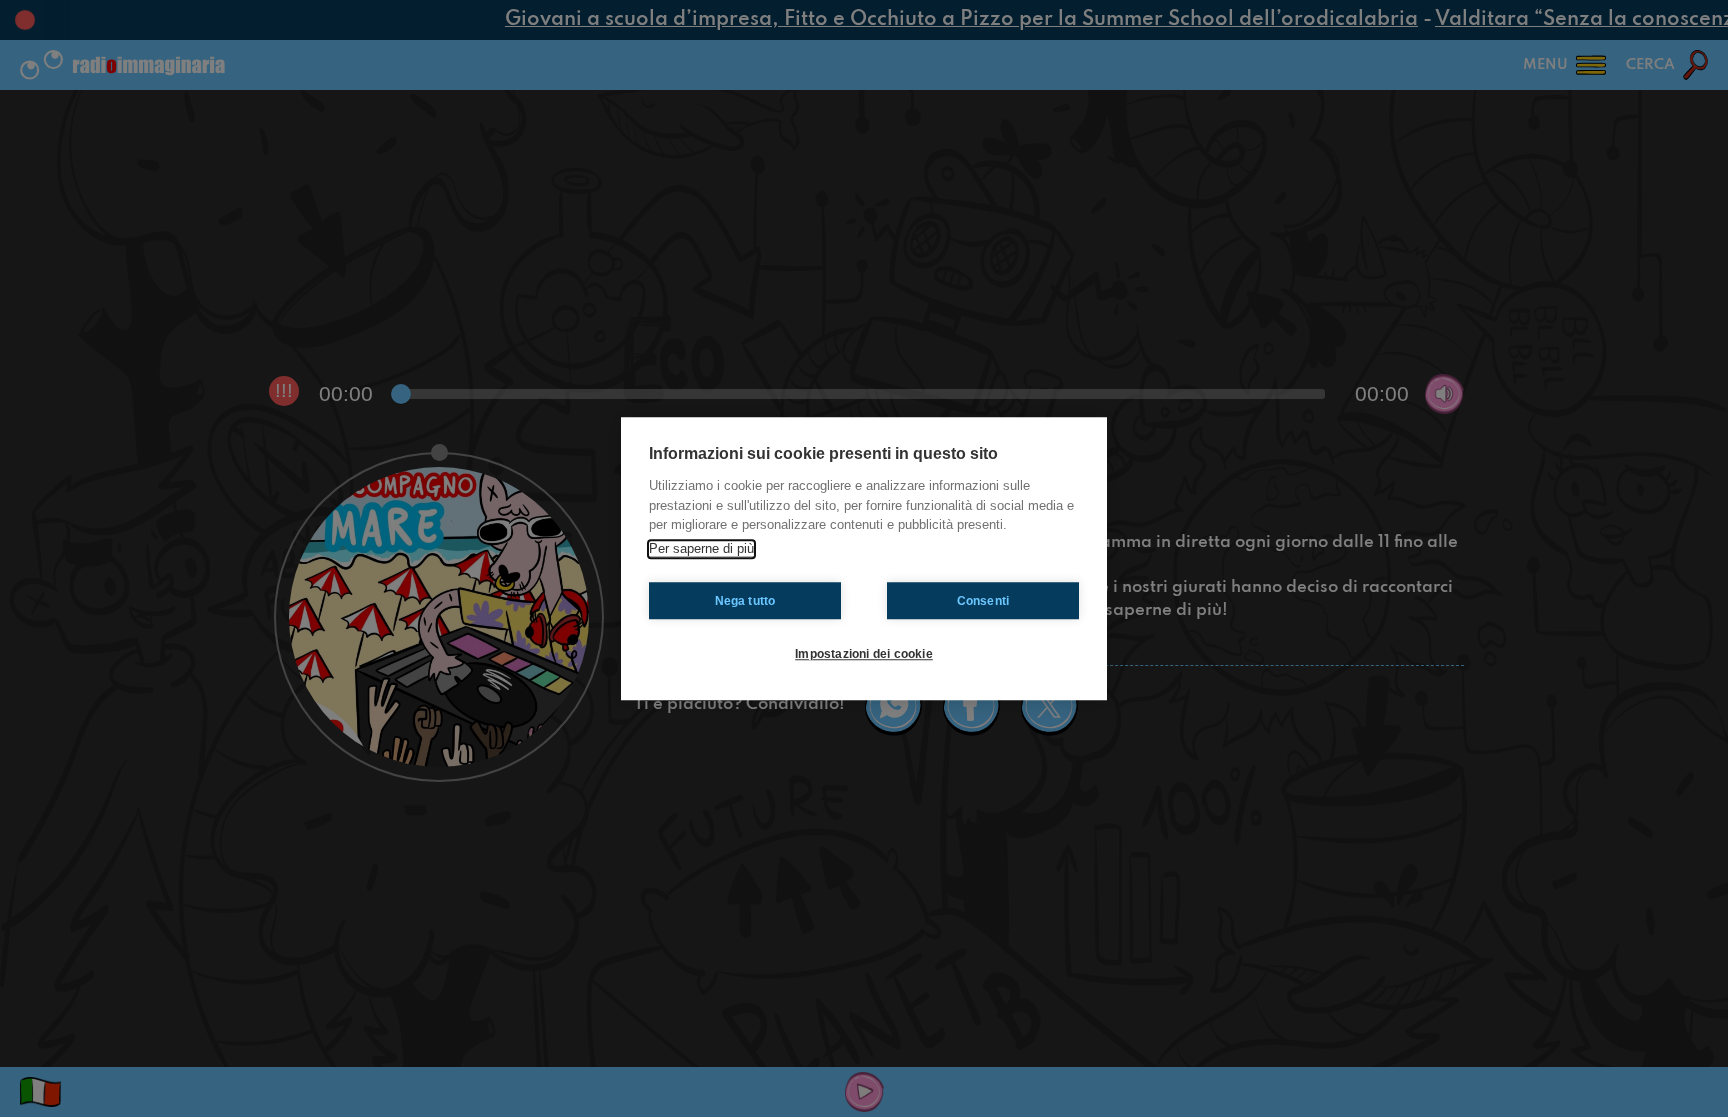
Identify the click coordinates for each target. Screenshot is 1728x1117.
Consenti (983, 601)
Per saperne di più (701, 548)
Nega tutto (745, 601)
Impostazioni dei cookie (864, 654)
